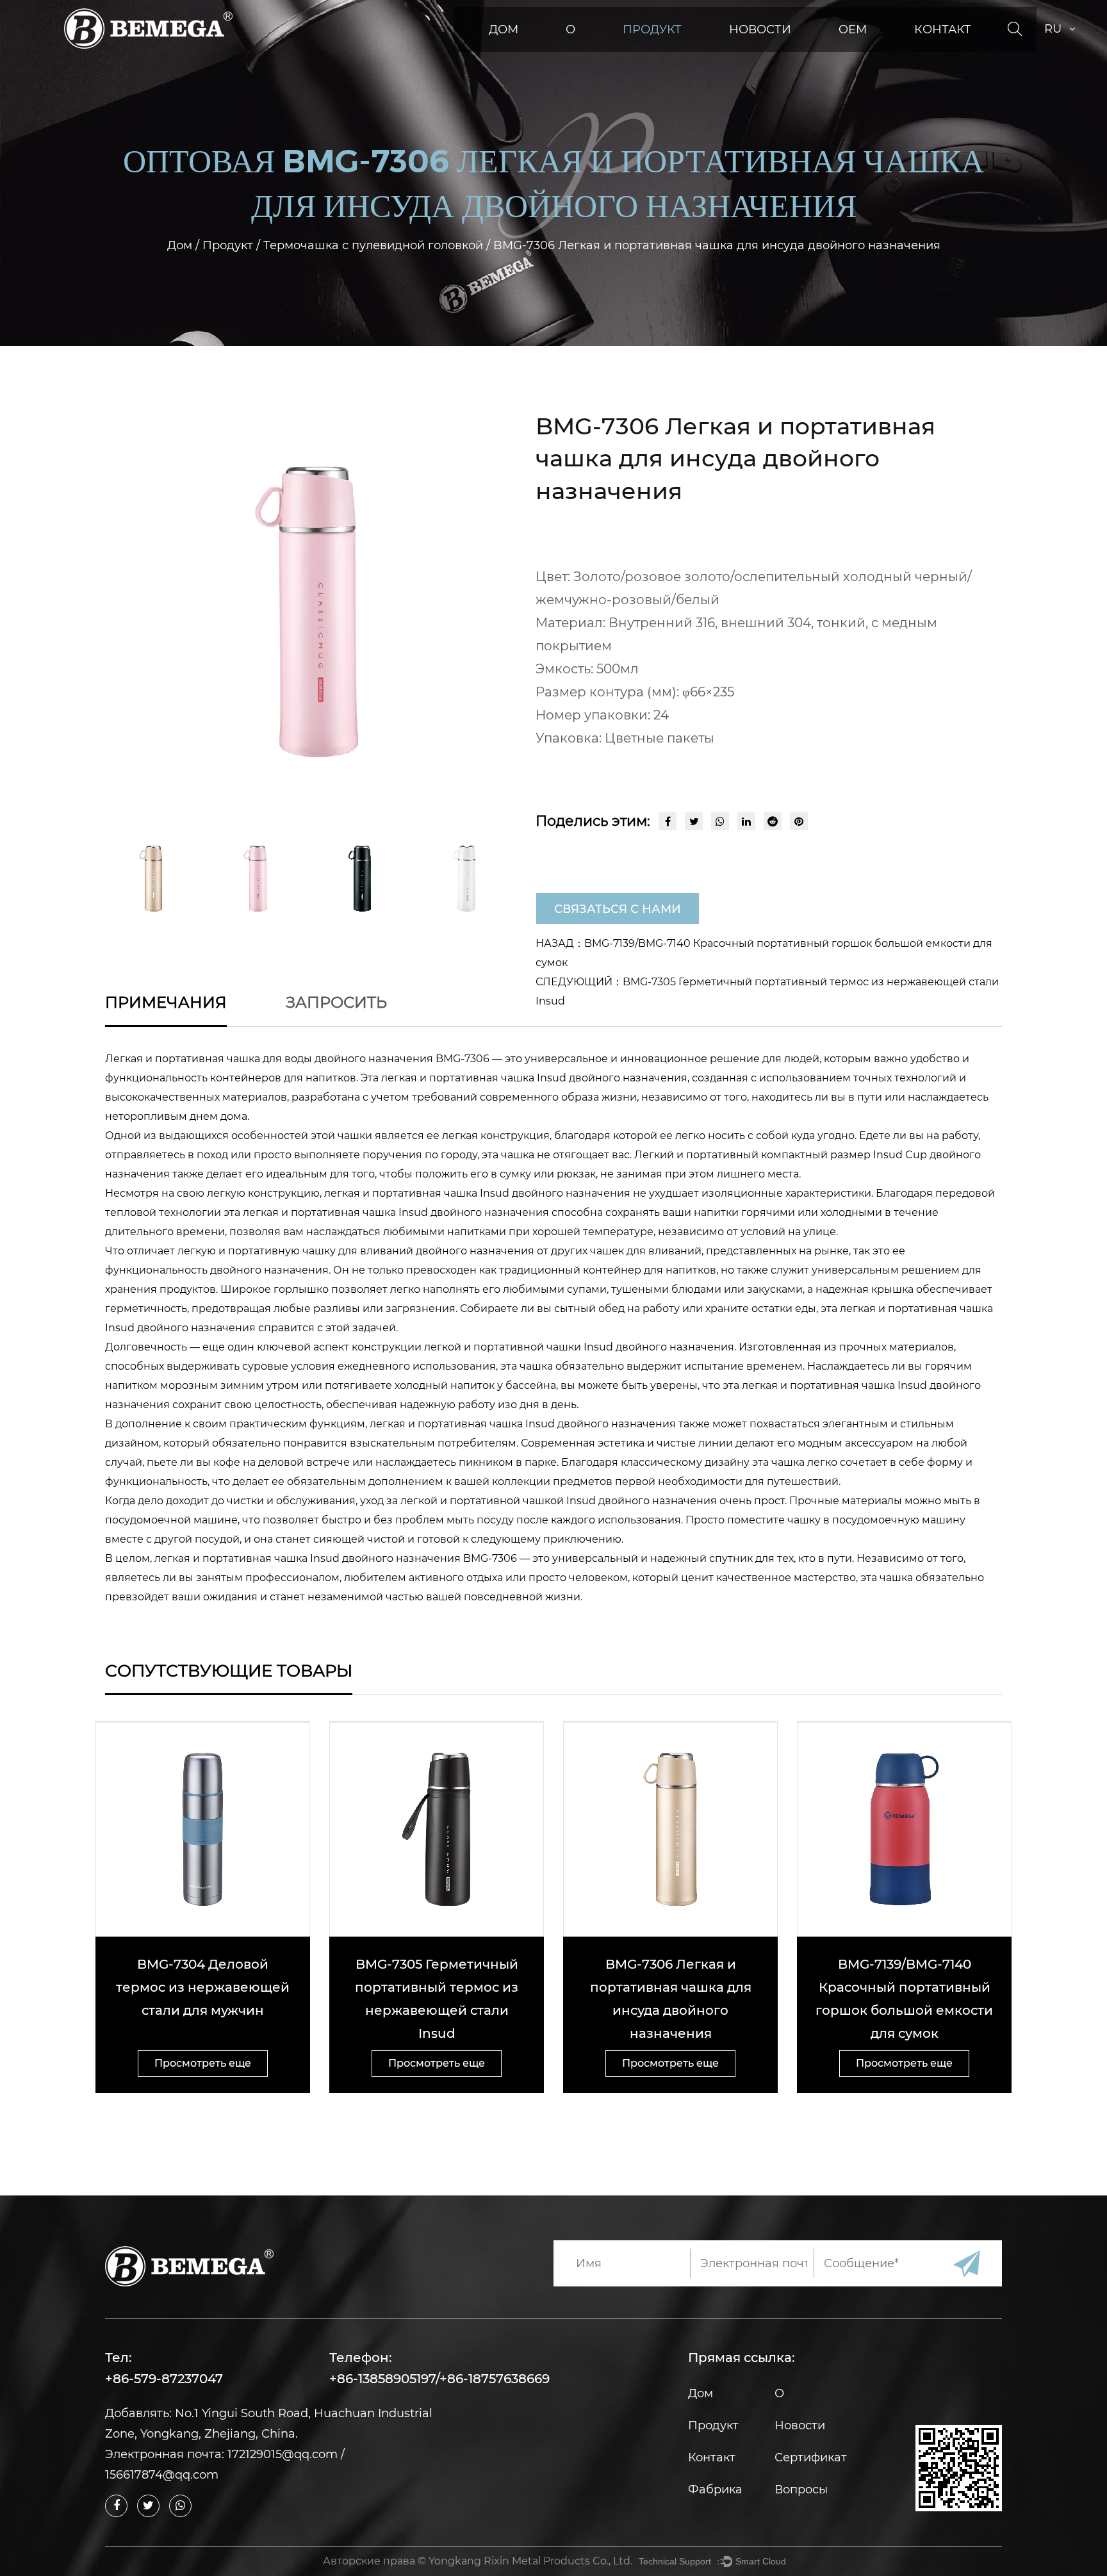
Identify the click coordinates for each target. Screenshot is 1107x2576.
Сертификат (811, 2457)
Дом (504, 29)
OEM (853, 29)
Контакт (943, 29)
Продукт (652, 29)
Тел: (119, 2358)
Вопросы (801, 2490)
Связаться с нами (618, 909)
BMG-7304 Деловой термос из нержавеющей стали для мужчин (203, 1987)
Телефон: (361, 2358)
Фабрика (715, 2490)
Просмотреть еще (203, 2063)
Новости (760, 29)
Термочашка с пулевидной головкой (373, 245)
